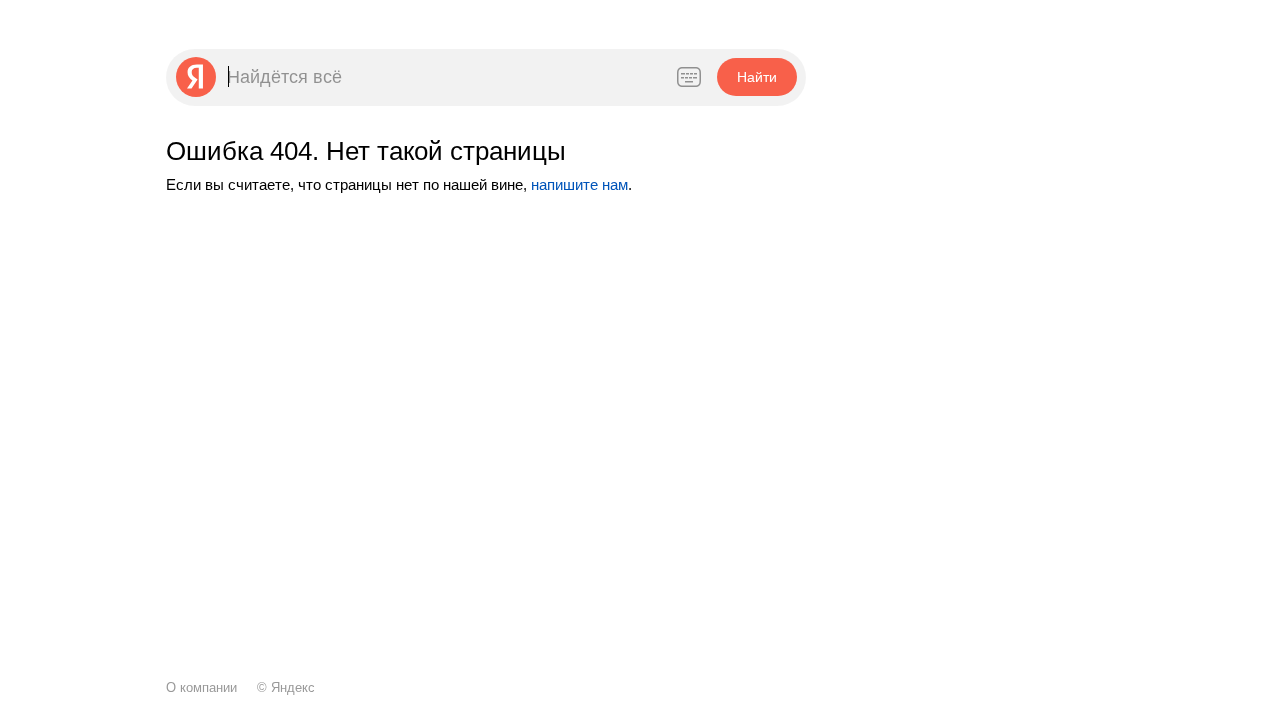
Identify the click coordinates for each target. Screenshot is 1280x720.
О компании (201, 687)
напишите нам (579, 184)
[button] (756, 77)
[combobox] (440, 77)
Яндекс (293, 687)
